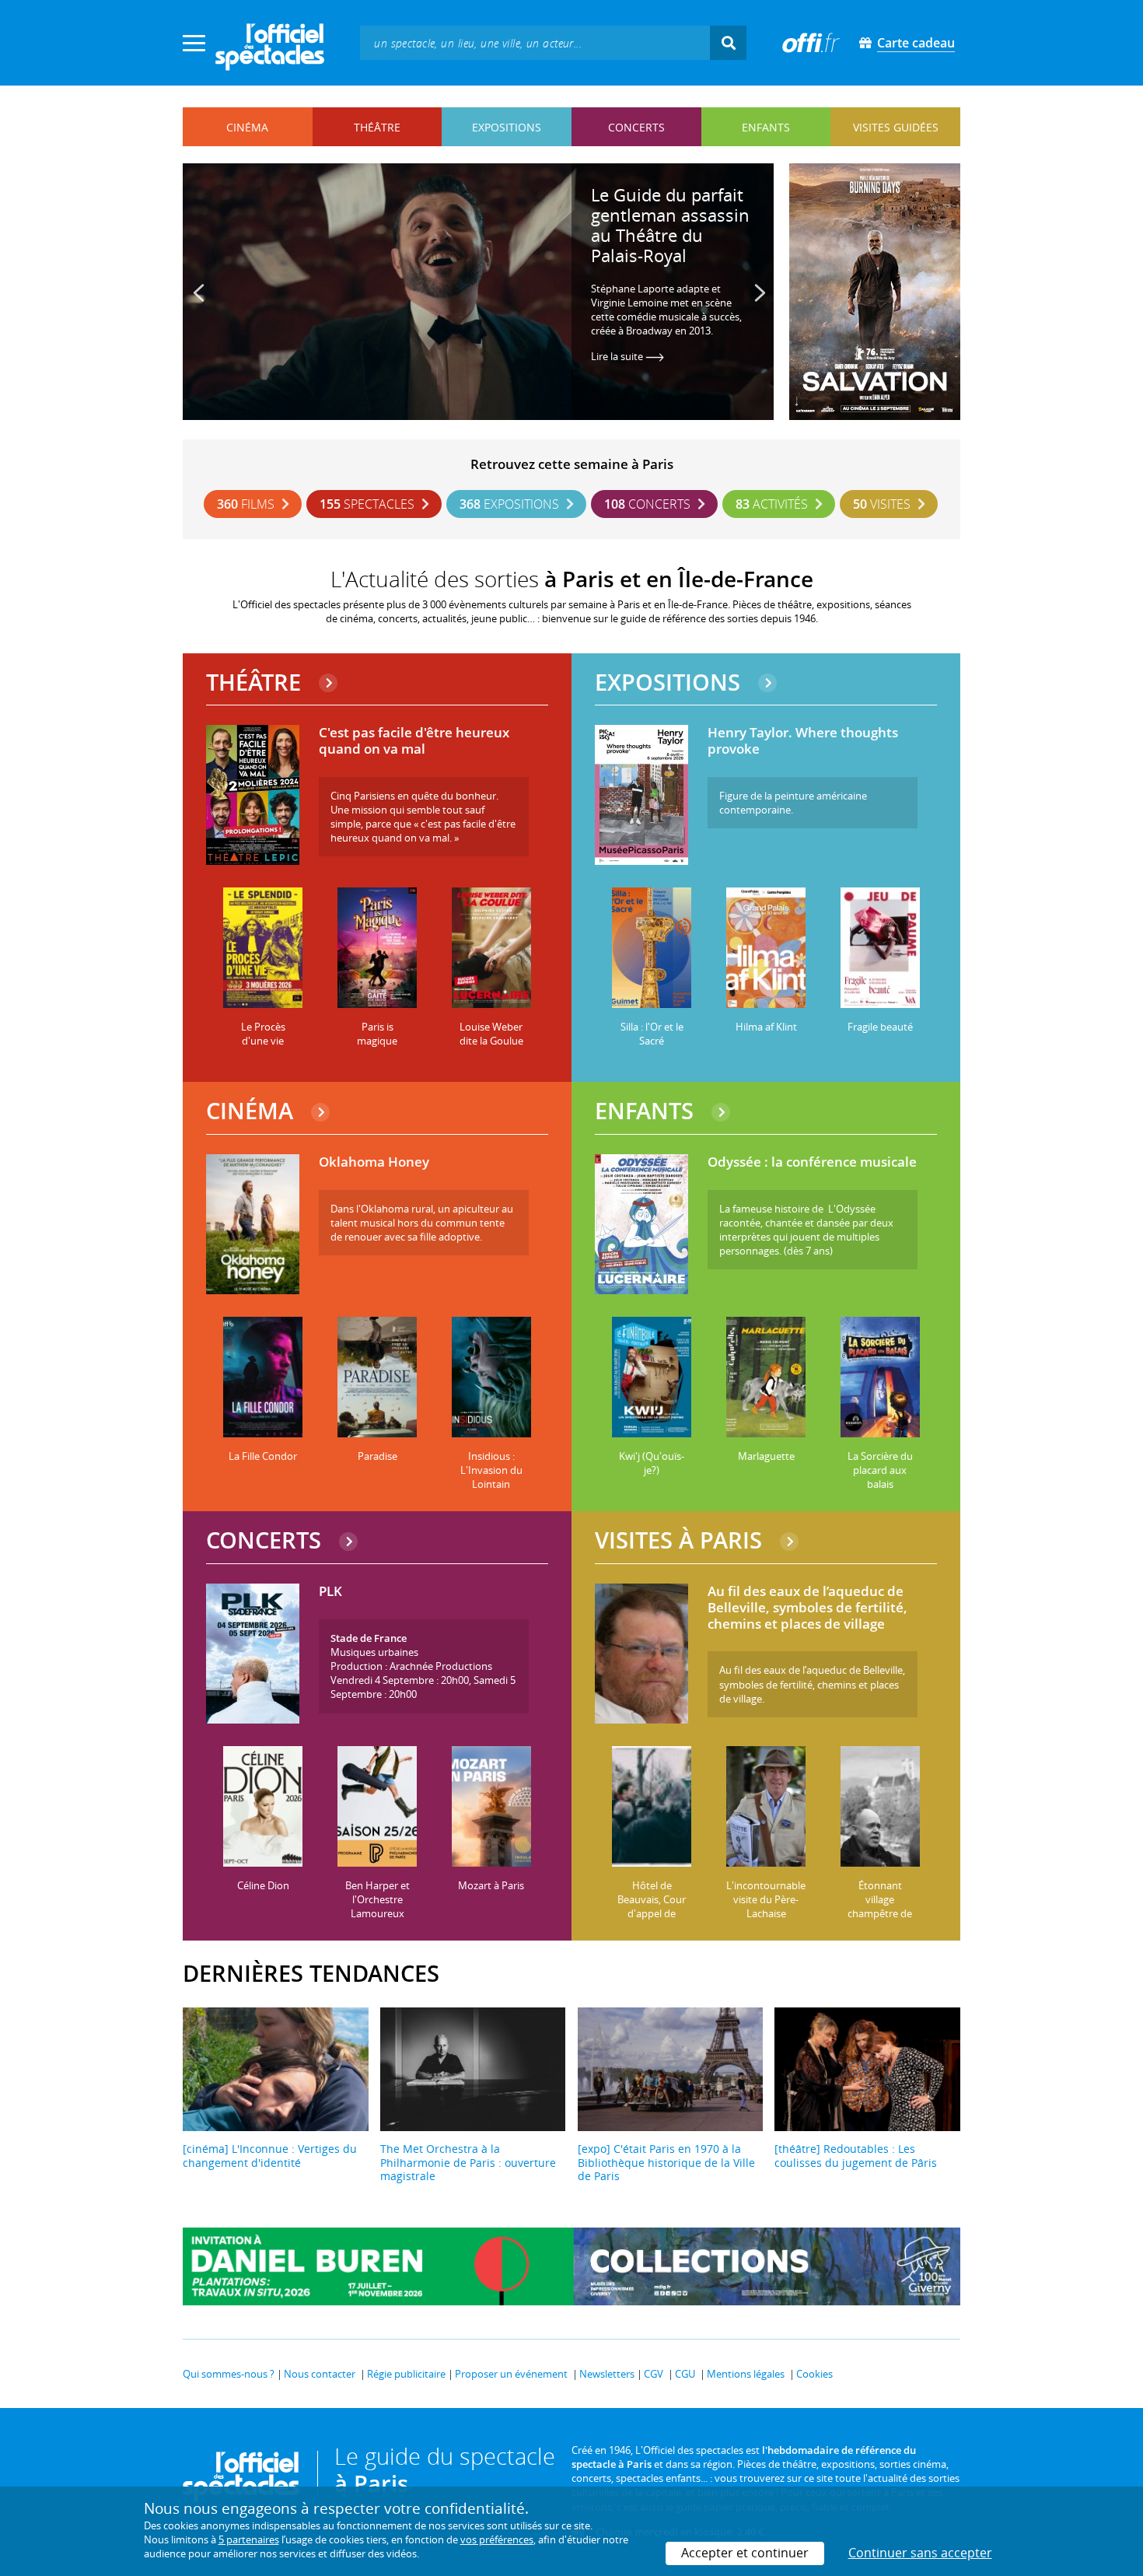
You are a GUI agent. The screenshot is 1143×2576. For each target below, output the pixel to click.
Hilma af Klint (766, 1027)
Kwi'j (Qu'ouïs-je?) (652, 1463)
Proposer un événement (511, 2374)
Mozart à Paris (491, 1885)
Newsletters (607, 2374)
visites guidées (896, 127)
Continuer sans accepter (920, 2553)
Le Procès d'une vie (263, 1034)
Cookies (814, 2374)
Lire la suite (628, 344)
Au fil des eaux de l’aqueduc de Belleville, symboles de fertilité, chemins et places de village (807, 1608)
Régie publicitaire (406, 2374)
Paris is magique (377, 1034)
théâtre (377, 127)
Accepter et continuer (745, 2553)
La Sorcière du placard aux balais (880, 1470)
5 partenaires (249, 2539)
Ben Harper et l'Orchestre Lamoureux (378, 1899)
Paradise (378, 1456)
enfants (766, 127)
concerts (636, 127)
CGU (685, 2374)
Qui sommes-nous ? (229, 2374)
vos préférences (497, 2539)
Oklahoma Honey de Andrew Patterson (682, 205)
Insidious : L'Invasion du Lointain (491, 1470)
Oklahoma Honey (374, 1162)
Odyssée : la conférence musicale (812, 1162)
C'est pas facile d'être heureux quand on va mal (414, 741)
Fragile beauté (880, 1027)
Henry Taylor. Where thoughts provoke (803, 741)
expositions (507, 127)
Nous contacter (320, 2374)
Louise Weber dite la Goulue (491, 1034)
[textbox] (535, 42)
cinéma (247, 127)
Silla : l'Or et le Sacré (652, 1034)
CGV (654, 2374)
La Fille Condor (263, 1456)
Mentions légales (746, 2374)
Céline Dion (263, 1885)
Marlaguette (766, 1456)
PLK (330, 1592)
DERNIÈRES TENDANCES (311, 1973)
